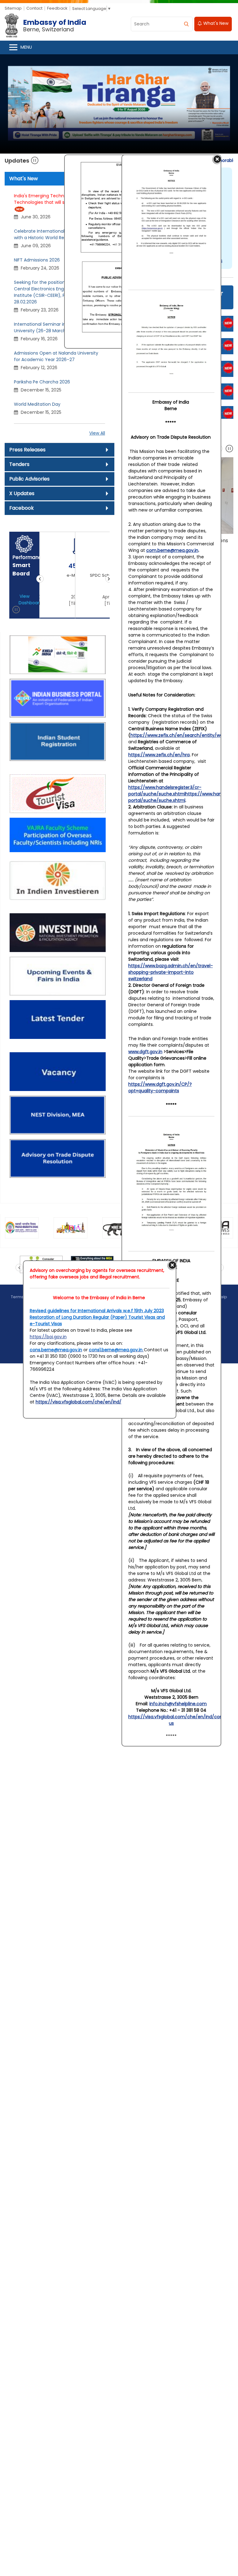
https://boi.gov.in (48, 1337)
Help (223, 1297)
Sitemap (13, 8)
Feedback (57, 8)
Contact (34, 8)
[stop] (229, 450)
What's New (215, 23)
